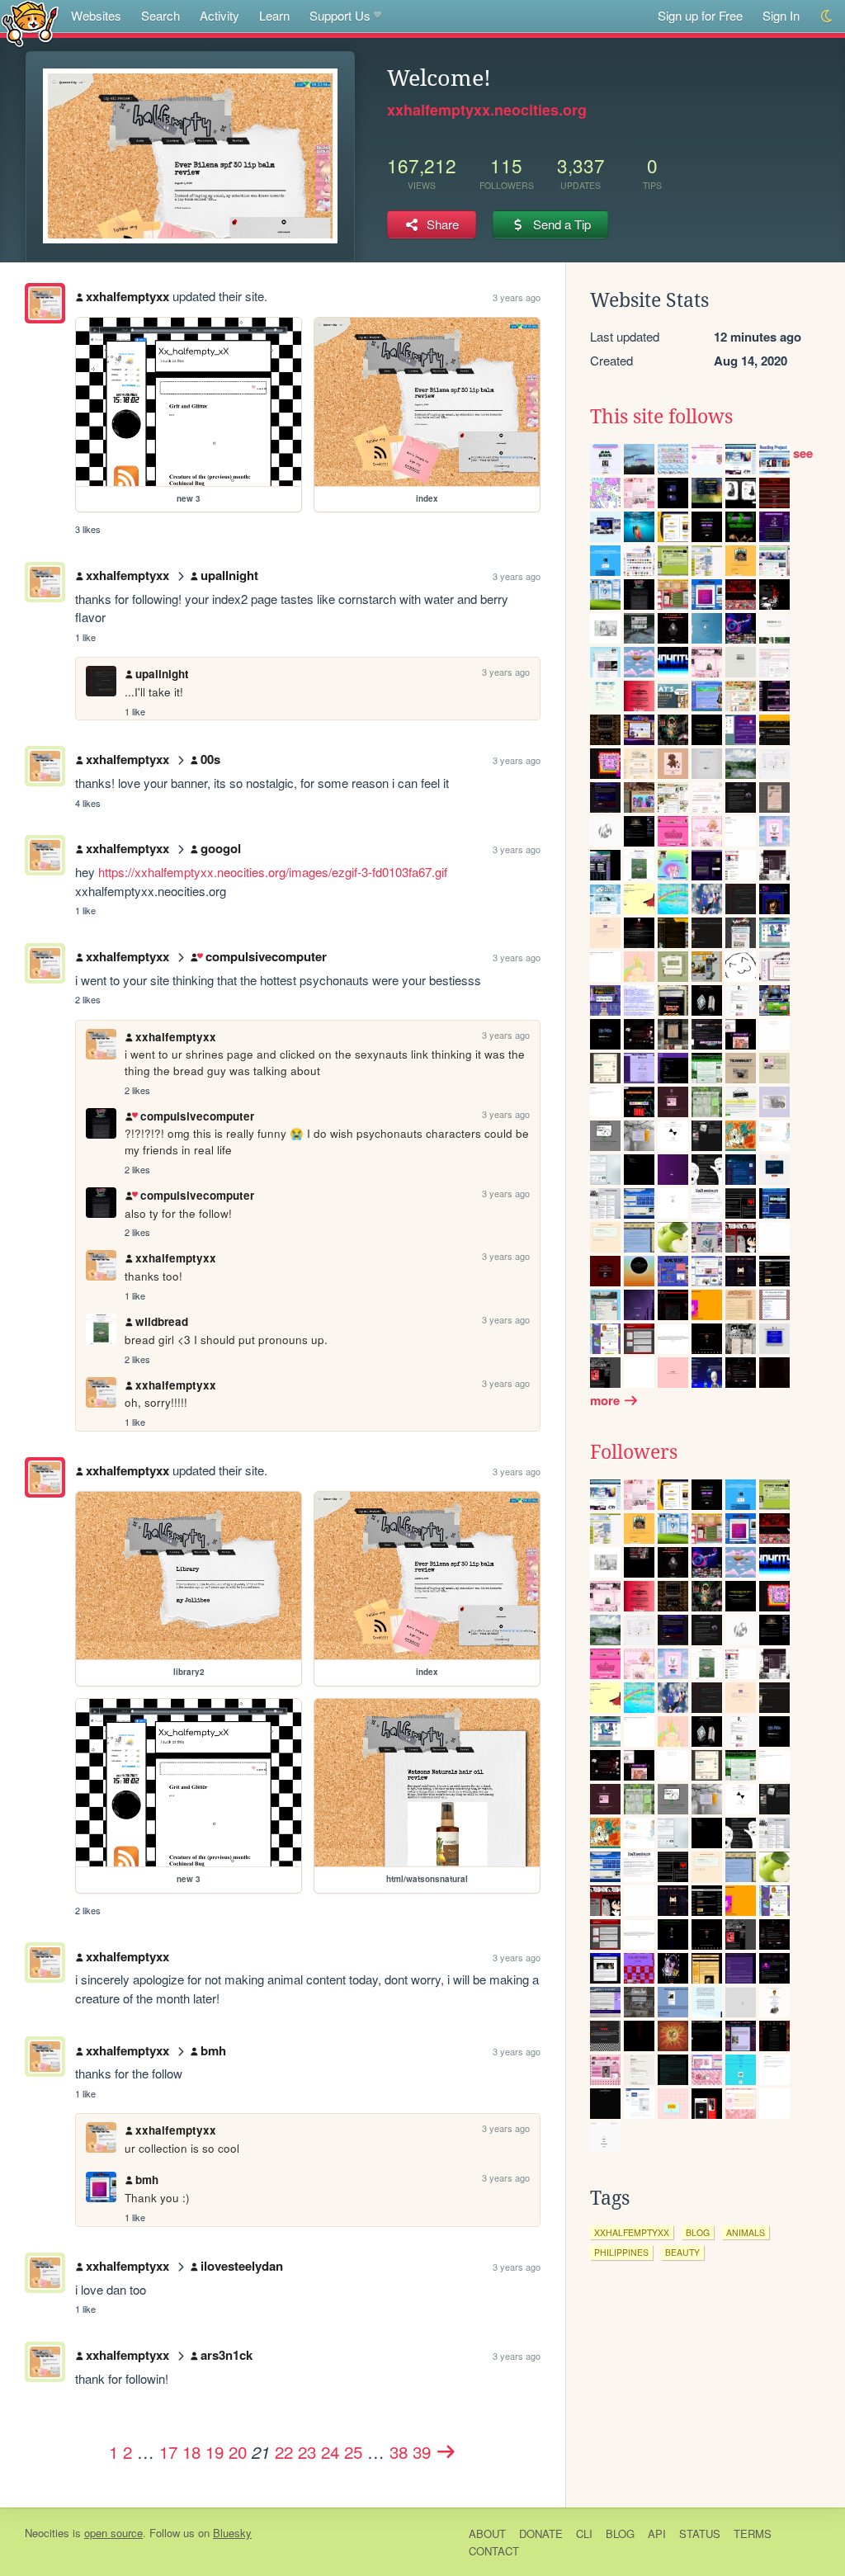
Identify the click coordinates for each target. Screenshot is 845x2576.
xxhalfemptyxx (127, 296)
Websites (96, 15)
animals (746, 2232)
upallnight (229, 575)
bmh (213, 2050)
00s (210, 759)
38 (399, 2451)
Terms (753, 2534)
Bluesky (232, 2533)
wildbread (162, 1321)
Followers (634, 1452)
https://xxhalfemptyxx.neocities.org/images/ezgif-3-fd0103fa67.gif (273, 872)
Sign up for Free (700, 15)
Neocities (47, 2533)
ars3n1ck (227, 2355)
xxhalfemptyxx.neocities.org (487, 110)
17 (168, 2451)
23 (307, 2451)
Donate (541, 2534)
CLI (584, 2534)
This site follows (661, 417)
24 (330, 2451)
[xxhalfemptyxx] (45, 303)
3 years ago (517, 297)
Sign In (781, 15)
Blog (620, 2534)
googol (221, 848)
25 (353, 2451)
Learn (274, 15)
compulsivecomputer (266, 956)
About (487, 2534)
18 (191, 2451)
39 (422, 2451)
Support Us (340, 15)
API (657, 2534)
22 (284, 2451)
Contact (494, 2551)
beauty (682, 2252)
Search (161, 15)
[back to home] (30, 23)
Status (700, 2534)
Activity (220, 15)
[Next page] (446, 2451)
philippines (621, 2252)
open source (113, 2533)
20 (238, 2451)
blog (698, 2232)
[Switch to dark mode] (827, 16)
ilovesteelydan (242, 2266)
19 (215, 2451)
